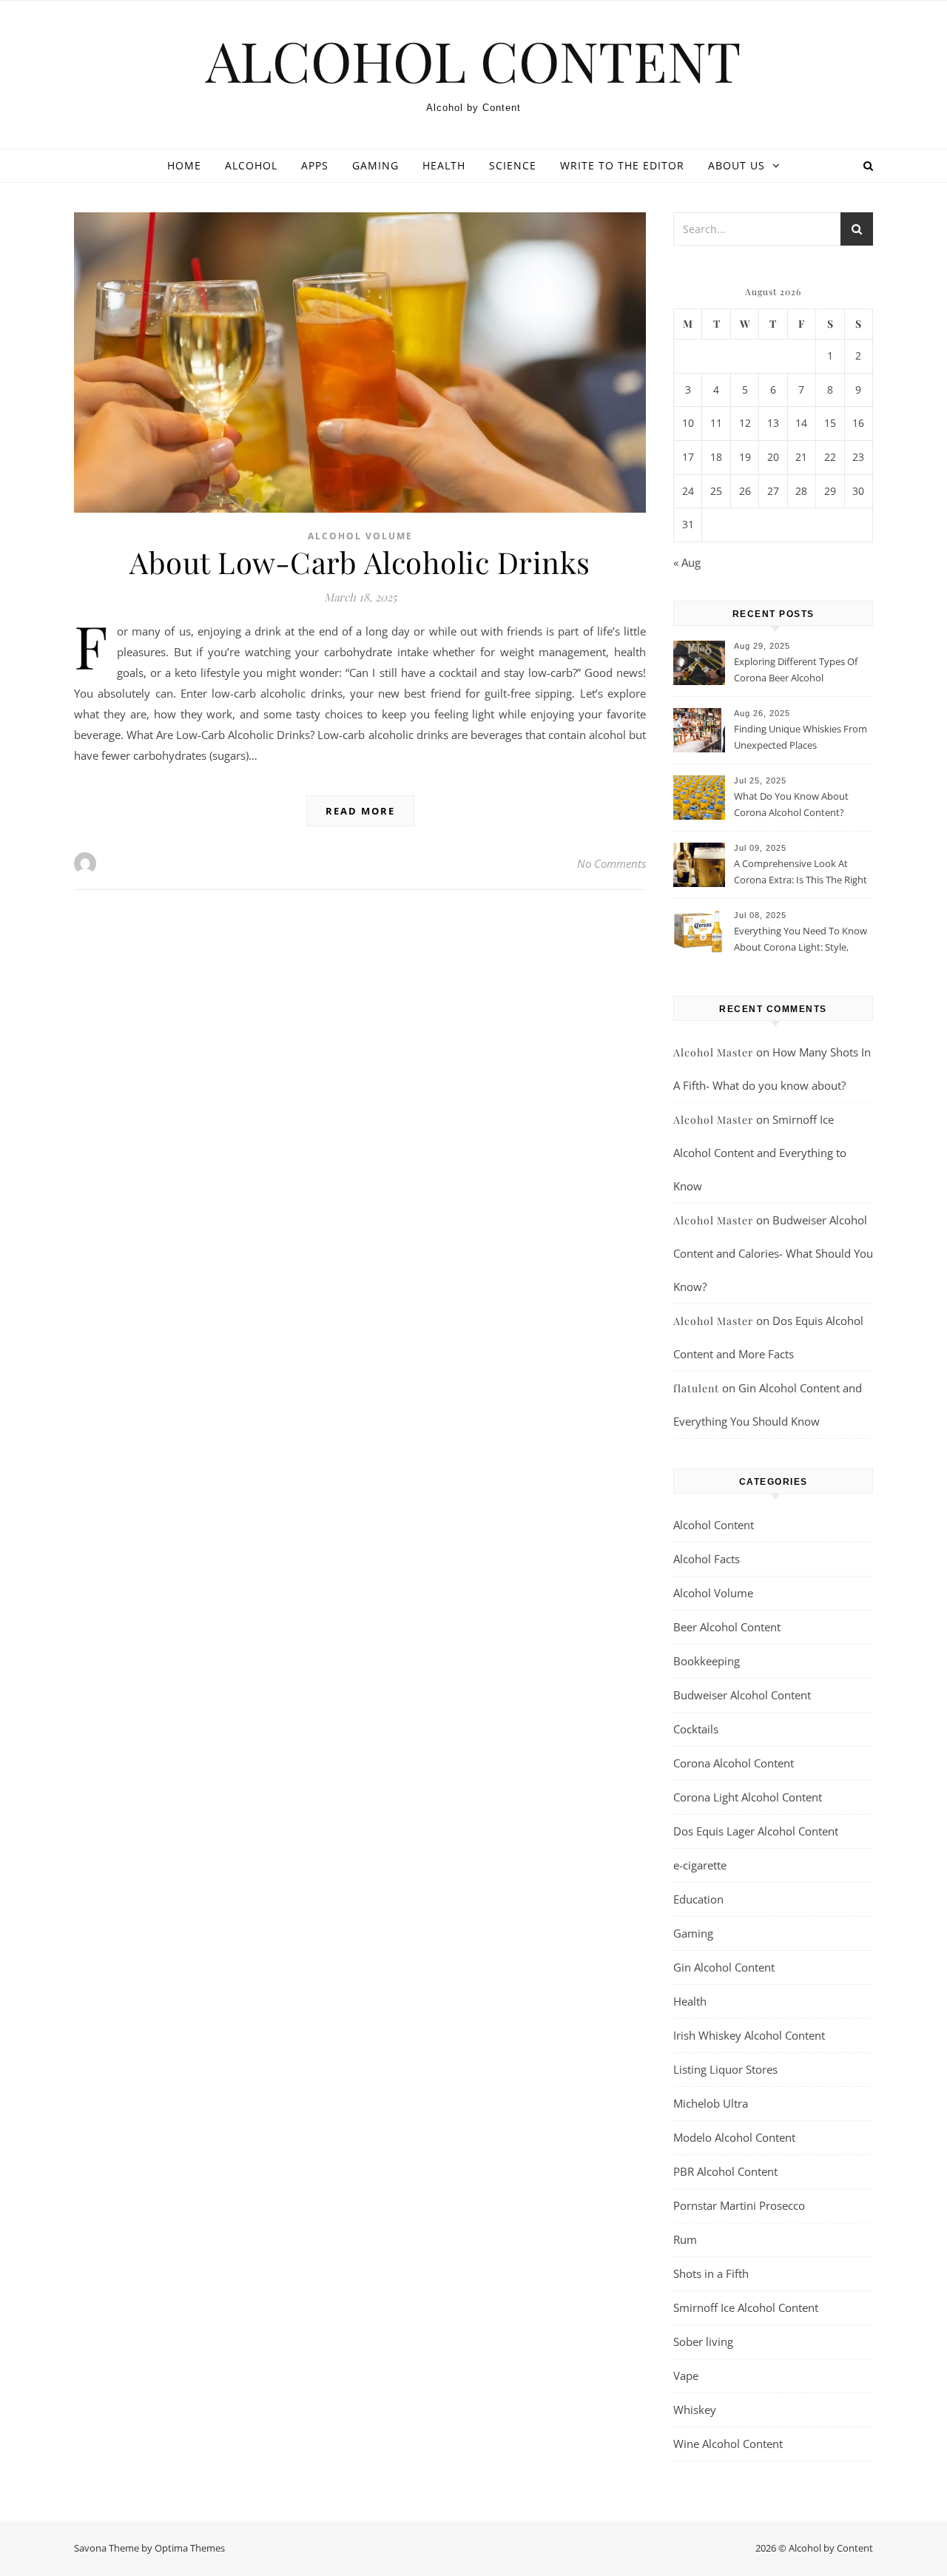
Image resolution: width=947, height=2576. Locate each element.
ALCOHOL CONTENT (473, 60)
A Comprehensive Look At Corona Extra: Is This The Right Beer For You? (801, 873)
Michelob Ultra (711, 2103)
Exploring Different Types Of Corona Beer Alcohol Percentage (796, 671)
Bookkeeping (707, 1661)
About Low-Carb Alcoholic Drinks (360, 562)
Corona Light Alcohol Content (748, 1797)
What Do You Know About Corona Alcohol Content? (791, 804)
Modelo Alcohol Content (734, 2137)
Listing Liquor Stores (725, 2069)
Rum (685, 2239)
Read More (360, 811)
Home (184, 165)
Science (513, 165)
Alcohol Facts (707, 1559)
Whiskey (695, 2410)
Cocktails (696, 1729)
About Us (737, 165)
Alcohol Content (714, 1525)
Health (444, 165)
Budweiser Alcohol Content (742, 1695)
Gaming (375, 165)
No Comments (611, 863)
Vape (686, 2376)
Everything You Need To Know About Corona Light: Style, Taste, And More (801, 940)
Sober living (703, 2341)
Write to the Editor (622, 165)
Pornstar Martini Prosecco (739, 2205)
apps (315, 165)
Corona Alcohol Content (734, 1763)
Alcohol (251, 165)
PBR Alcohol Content (725, 2171)
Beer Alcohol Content (727, 1627)
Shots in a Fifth (711, 2273)
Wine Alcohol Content (728, 2444)
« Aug (687, 562)
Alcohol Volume (360, 536)
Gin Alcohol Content (724, 1967)
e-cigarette (700, 1865)
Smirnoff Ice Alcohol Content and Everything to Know (760, 1153)
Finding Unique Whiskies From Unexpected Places (801, 737)
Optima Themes (190, 2548)
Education (698, 1899)
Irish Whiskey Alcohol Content (749, 2035)
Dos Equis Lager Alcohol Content (756, 1831)
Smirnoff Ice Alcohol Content (746, 2307)
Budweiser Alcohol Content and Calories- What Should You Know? (773, 1253)
